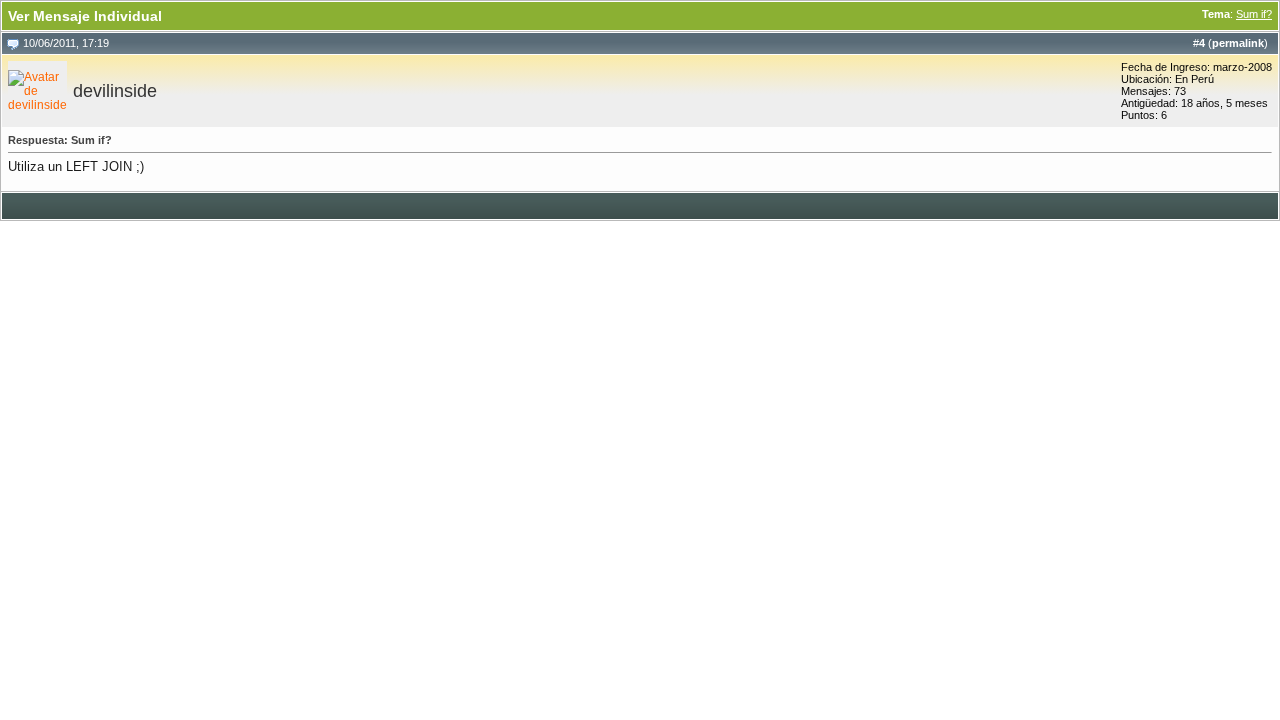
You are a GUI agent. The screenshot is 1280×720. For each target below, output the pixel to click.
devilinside (115, 91)
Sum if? (1254, 14)
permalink (1238, 43)
